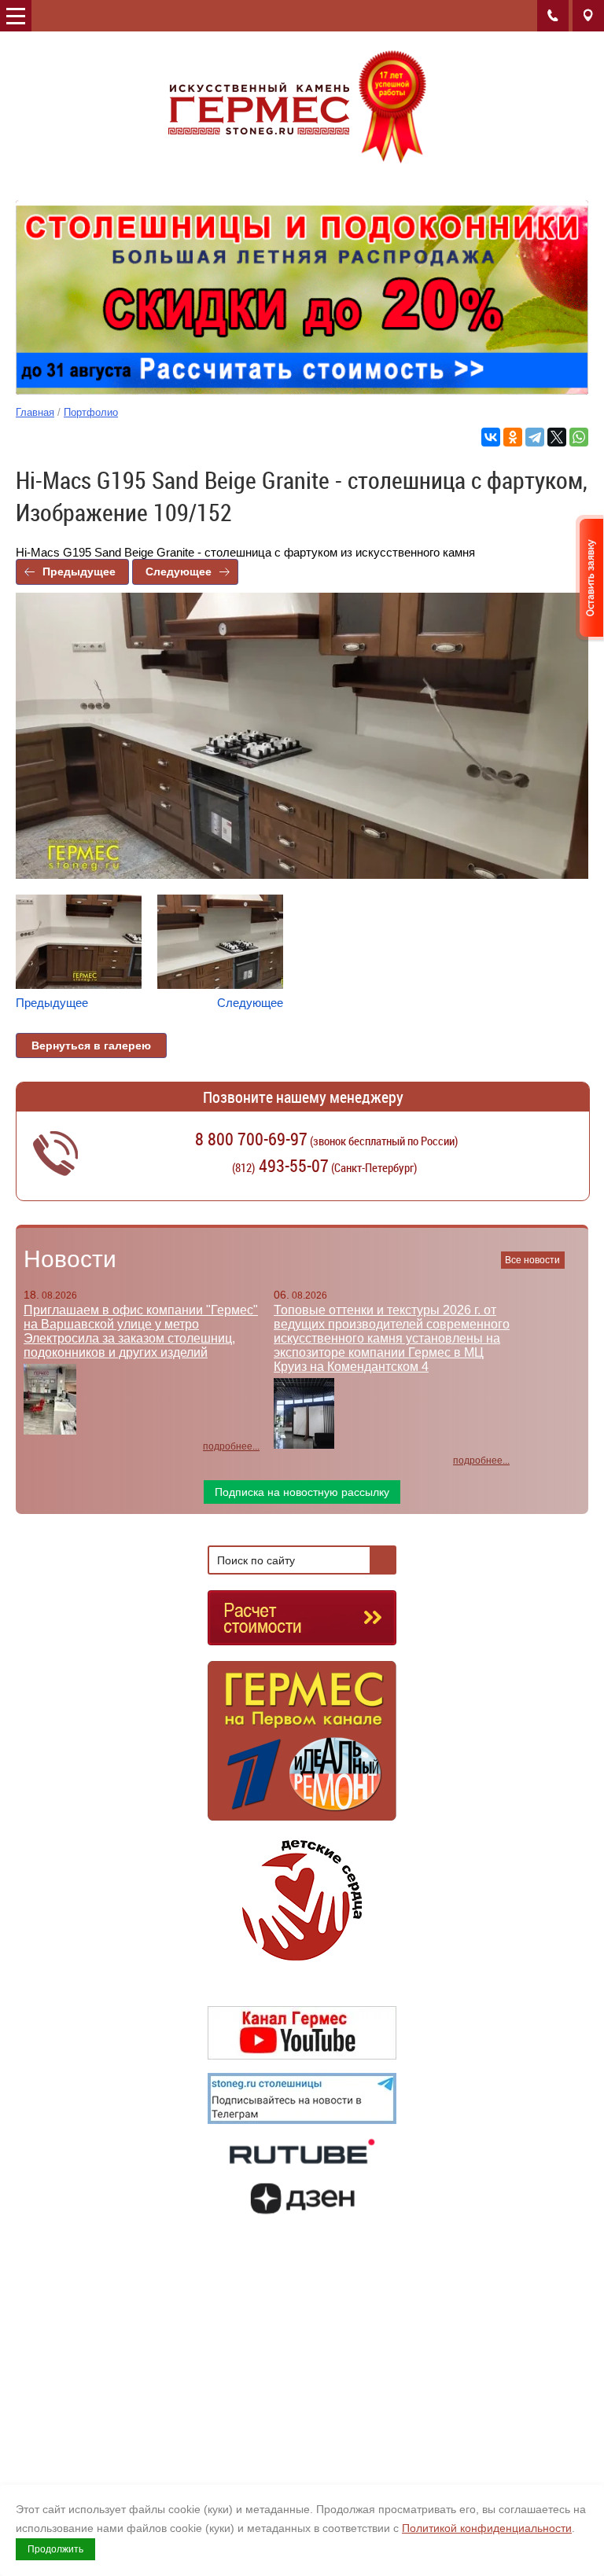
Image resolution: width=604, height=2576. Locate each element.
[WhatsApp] (579, 437)
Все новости (532, 1260)
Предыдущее (79, 571)
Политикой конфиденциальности (487, 2528)
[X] (557, 437)
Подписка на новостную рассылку (302, 1492)
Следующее (179, 571)
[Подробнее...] (302, 1748)
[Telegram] (535, 437)
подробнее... (231, 1446)
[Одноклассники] (513, 437)
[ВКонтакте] (491, 437)
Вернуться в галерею (91, 1045)
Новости (70, 1259)
